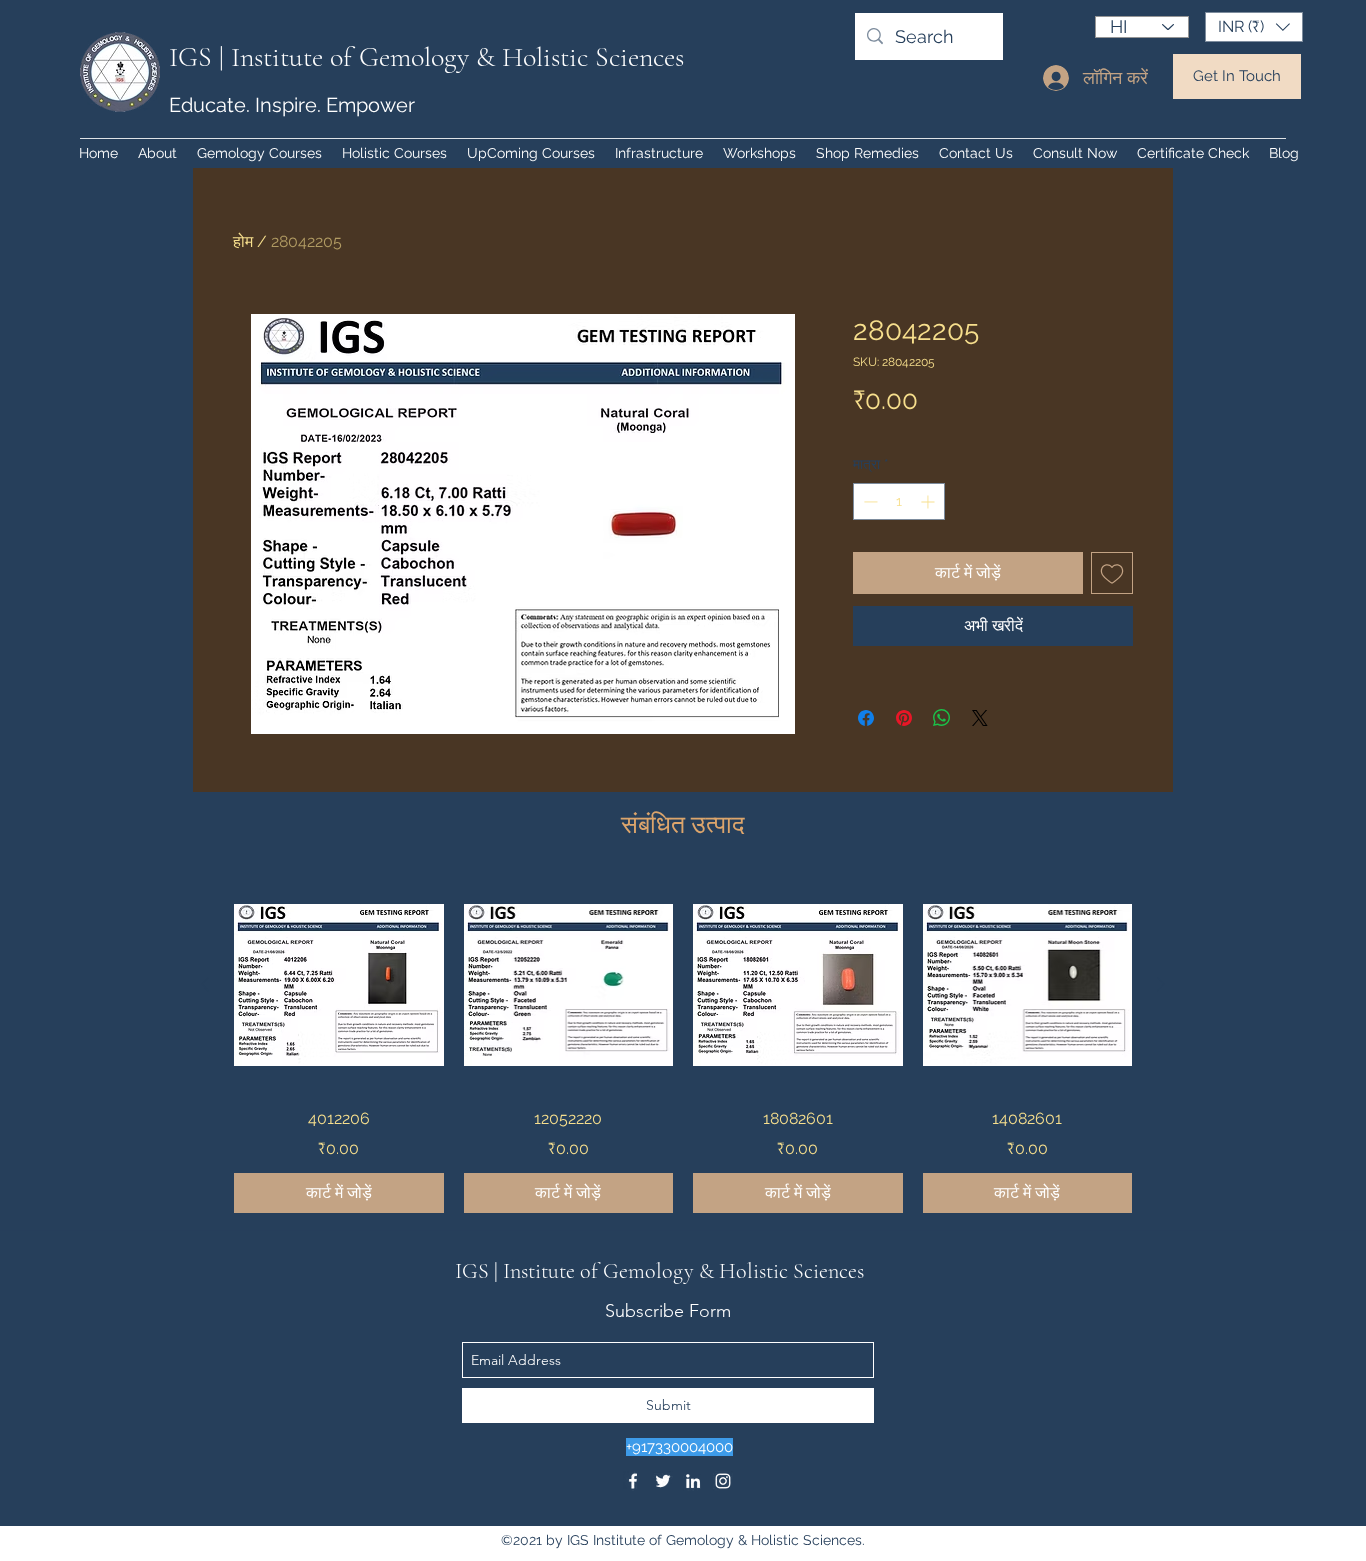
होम (243, 241)
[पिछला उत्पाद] (205, 984)
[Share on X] (980, 718)
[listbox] (1254, 27)
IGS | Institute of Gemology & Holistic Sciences (426, 57)
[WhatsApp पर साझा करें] (942, 718)
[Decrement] (868, 501)
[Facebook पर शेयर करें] (866, 718)
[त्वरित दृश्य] (339, 985)
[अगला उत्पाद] (1161, 984)
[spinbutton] (899, 501)
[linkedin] (693, 1481)
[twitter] (663, 1481)
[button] (1254, 27)
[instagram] (723, 1481)
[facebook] (633, 1481)
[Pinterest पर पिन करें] (904, 718)
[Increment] (929, 501)
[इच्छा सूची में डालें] (1112, 573)
